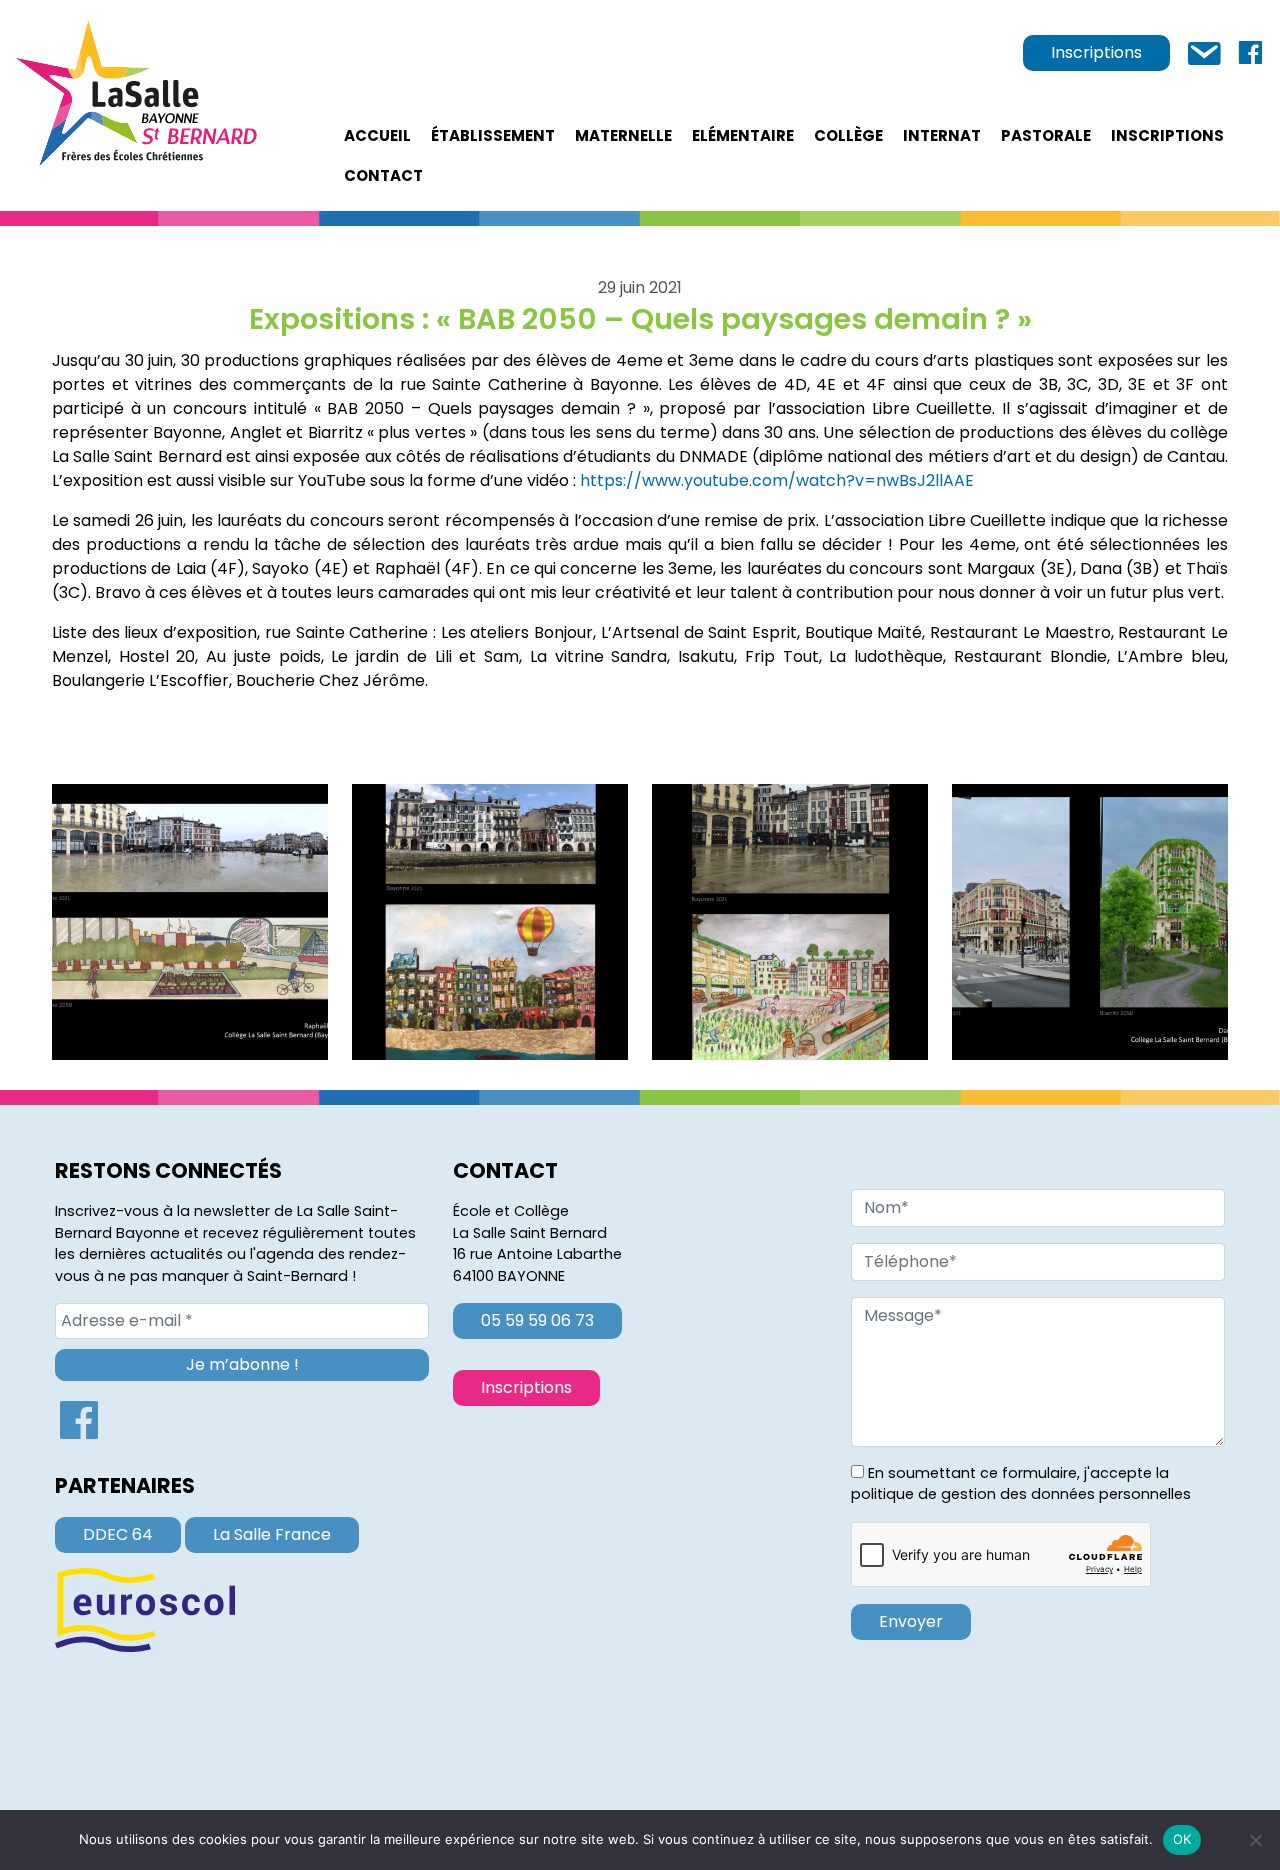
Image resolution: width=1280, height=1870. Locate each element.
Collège (848, 135)
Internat (942, 135)
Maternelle (623, 135)
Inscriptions (1096, 52)
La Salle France (272, 1534)
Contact (383, 175)
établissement (493, 135)
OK (1182, 1839)
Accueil (377, 135)
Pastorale (1046, 135)
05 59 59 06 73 (537, 1320)
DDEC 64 (118, 1534)
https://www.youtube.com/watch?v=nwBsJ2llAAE (777, 480)
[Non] (1255, 1840)
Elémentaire (743, 135)
